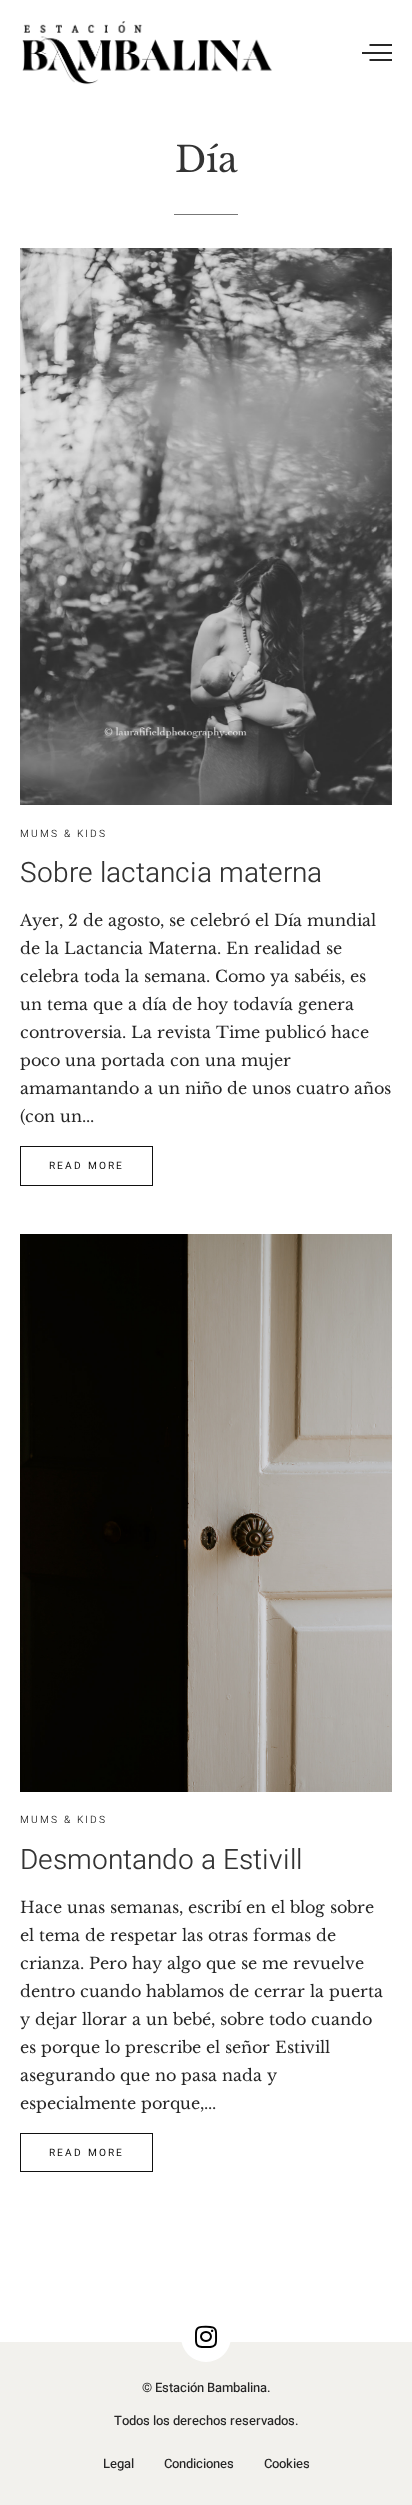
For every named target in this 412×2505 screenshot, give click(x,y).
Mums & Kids (63, 833)
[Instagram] (206, 2337)
